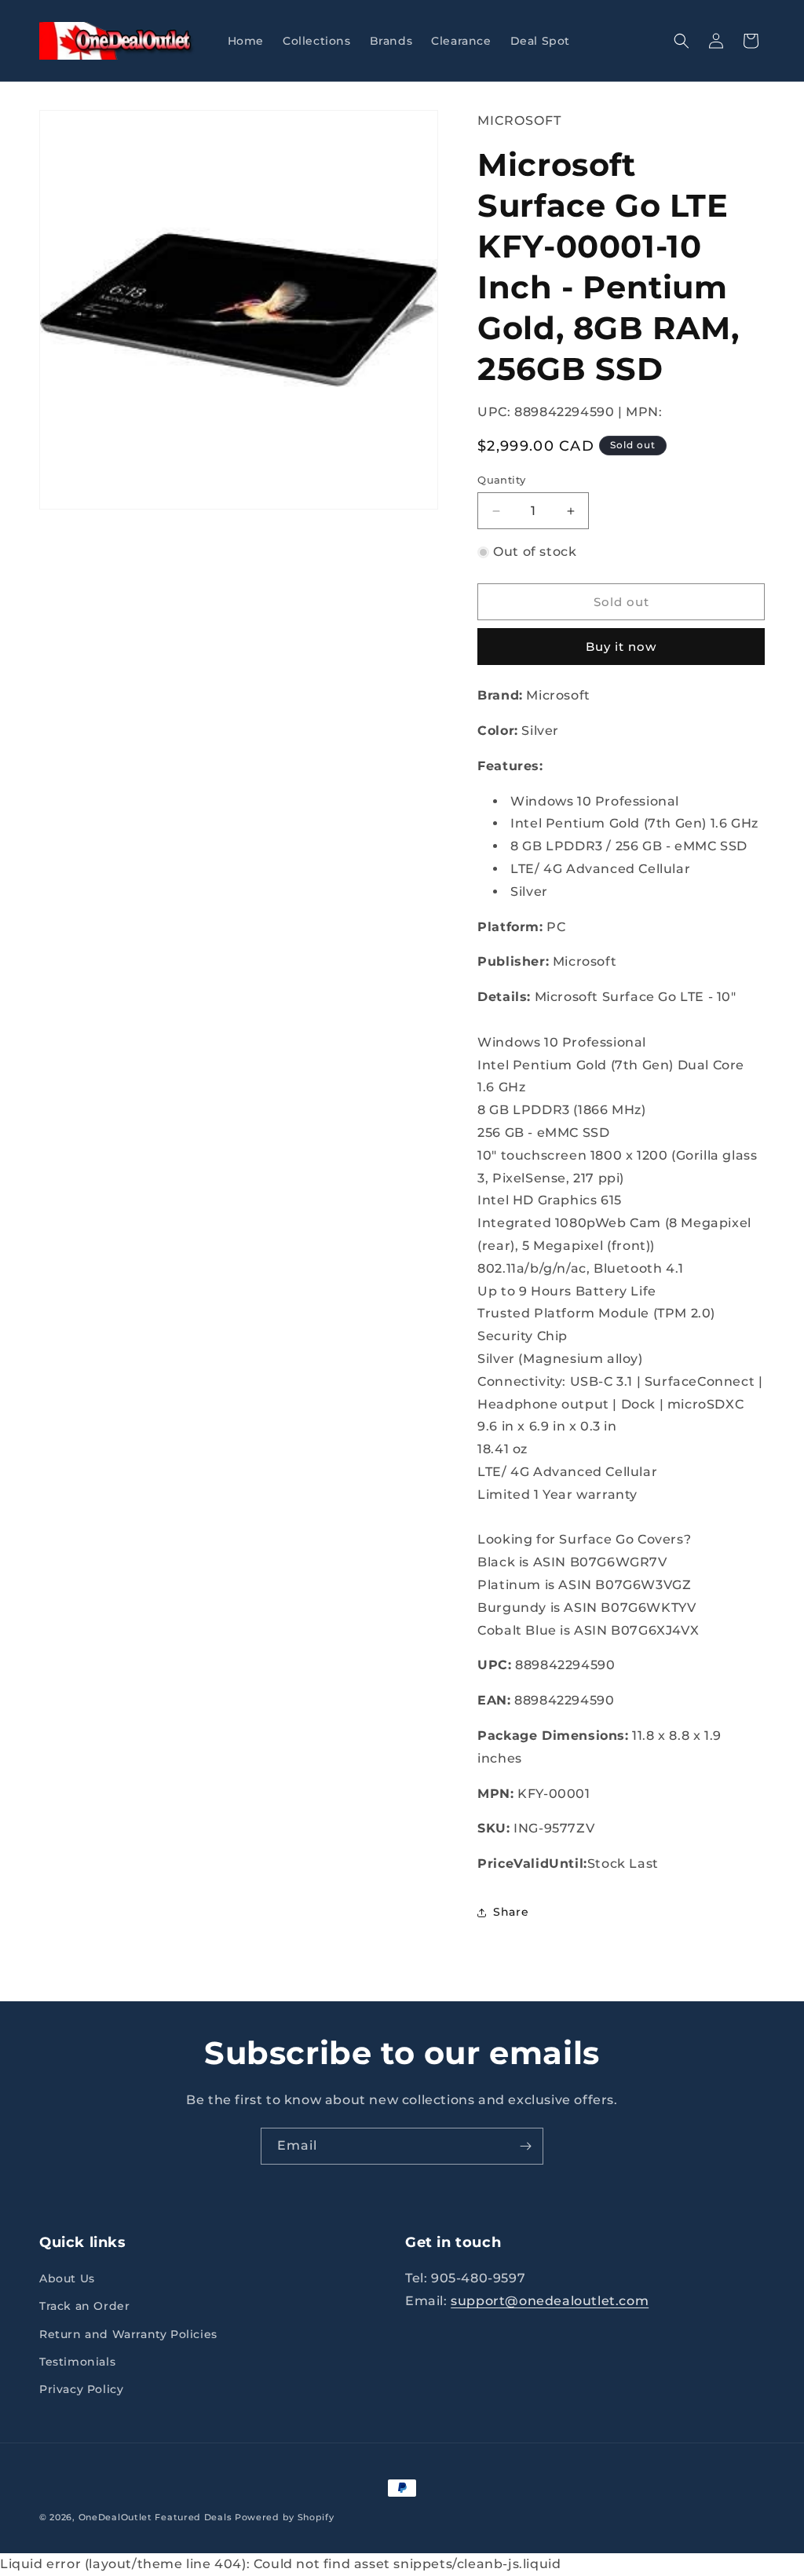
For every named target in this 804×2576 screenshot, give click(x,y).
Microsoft (519, 121)
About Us (67, 2278)
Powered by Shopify (285, 2517)
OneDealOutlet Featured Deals (155, 2517)
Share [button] (511, 1912)
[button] (682, 41)
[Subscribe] (525, 2146)
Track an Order (84, 2306)
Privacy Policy (81, 2389)
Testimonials (77, 2362)
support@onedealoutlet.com (550, 2301)
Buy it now (621, 647)
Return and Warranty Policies (128, 2334)
